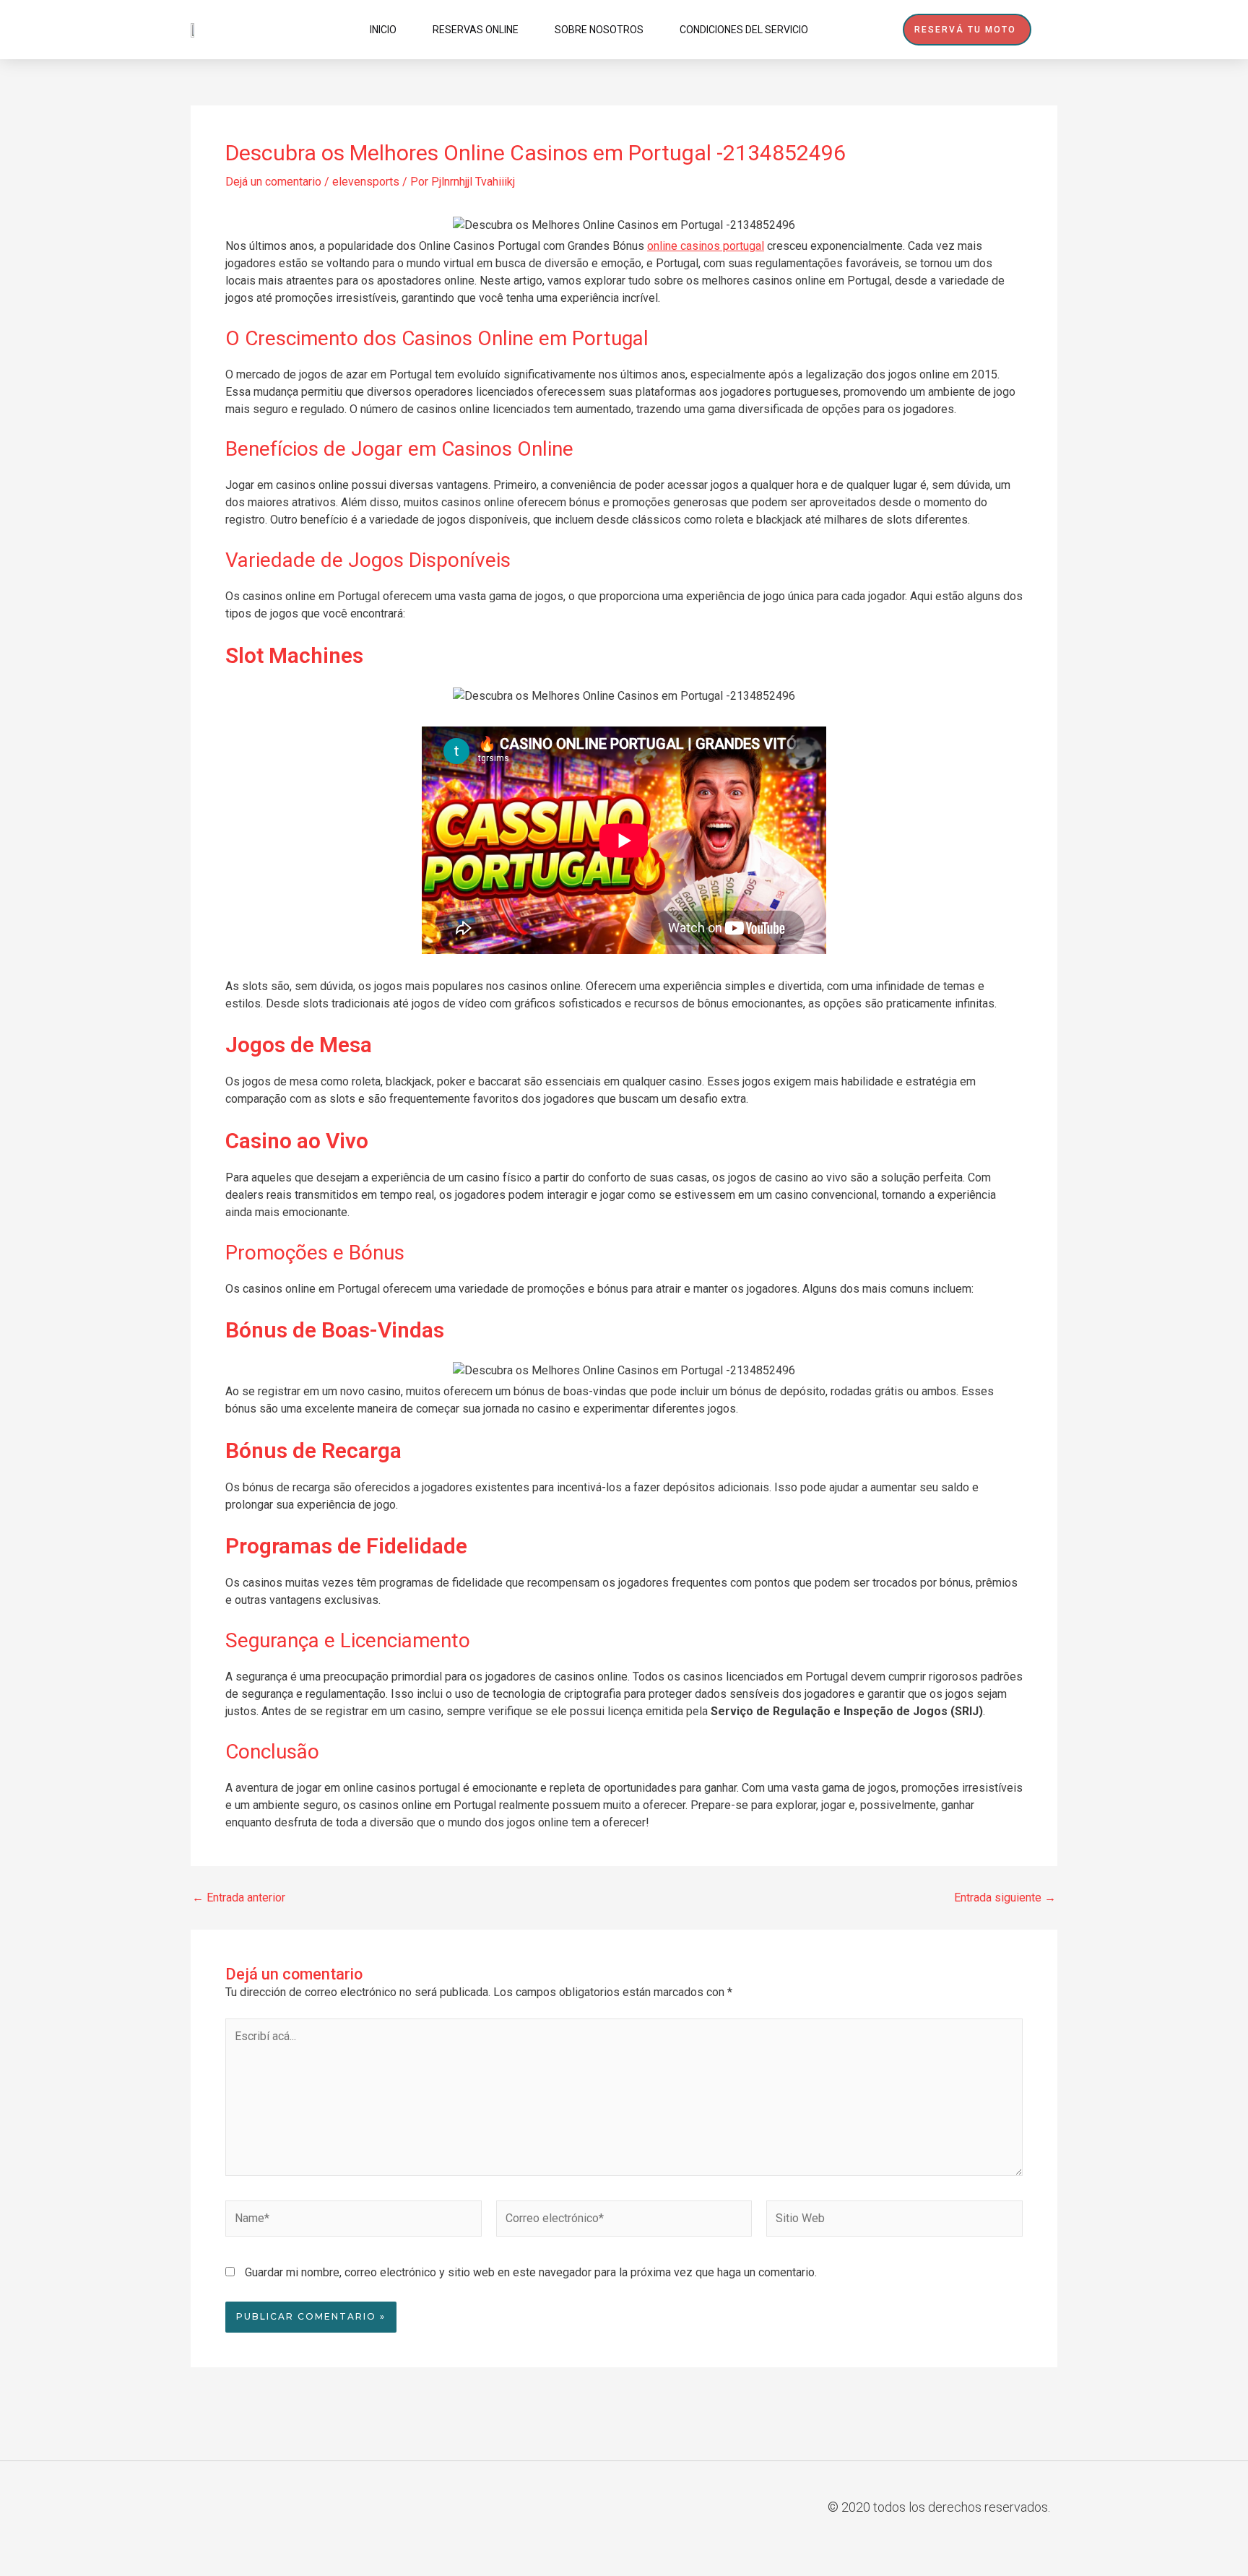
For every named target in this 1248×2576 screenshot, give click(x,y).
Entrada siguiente (1005, 1898)
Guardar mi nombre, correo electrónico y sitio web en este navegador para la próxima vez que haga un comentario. (531, 2272)
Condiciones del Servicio (744, 30)
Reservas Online (476, 30)
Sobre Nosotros (599, 30)
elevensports (366, 182)
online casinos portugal (706, 246)
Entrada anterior (239, 1898)
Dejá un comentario (273, 182)
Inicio (383, 30)
